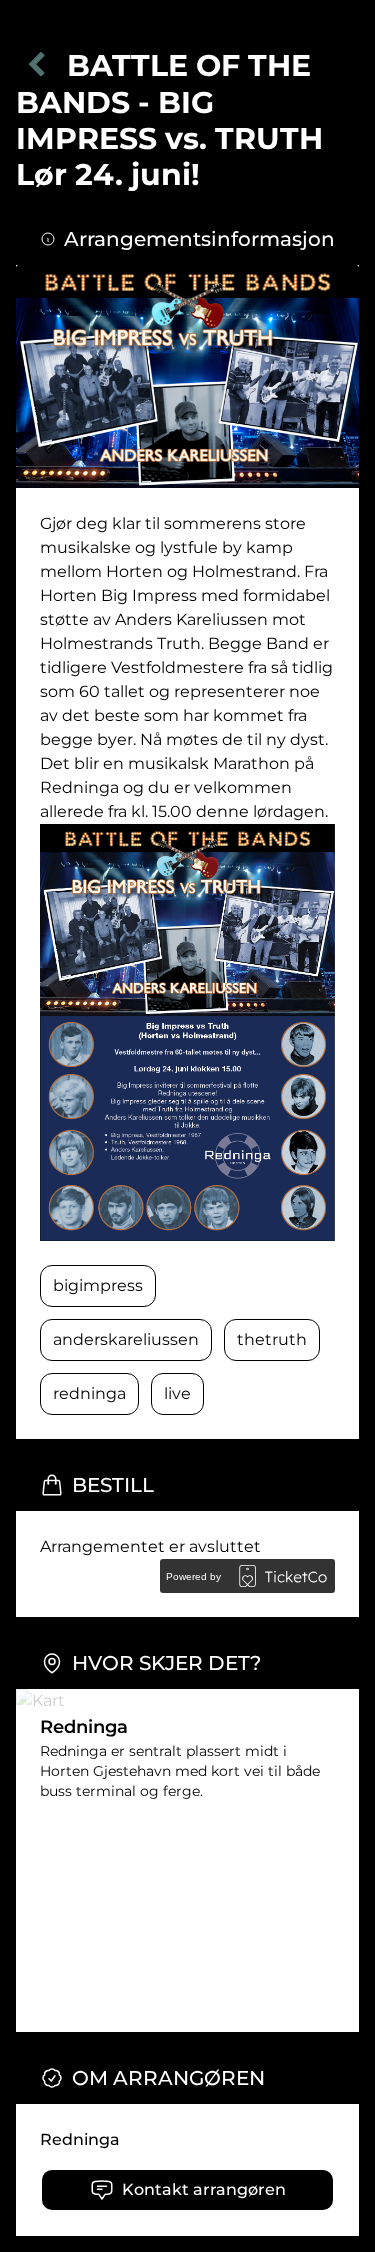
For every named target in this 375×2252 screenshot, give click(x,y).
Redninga (80, 2139)
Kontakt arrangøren (204, 2189)
